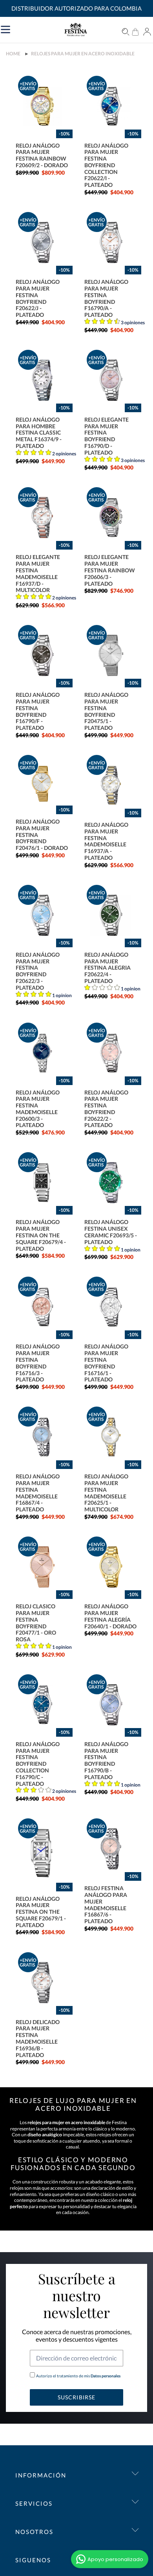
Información (41, 2475)
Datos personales (105, 2376)
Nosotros (34, 2532)
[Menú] (38, 29)
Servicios (34, 2503)
